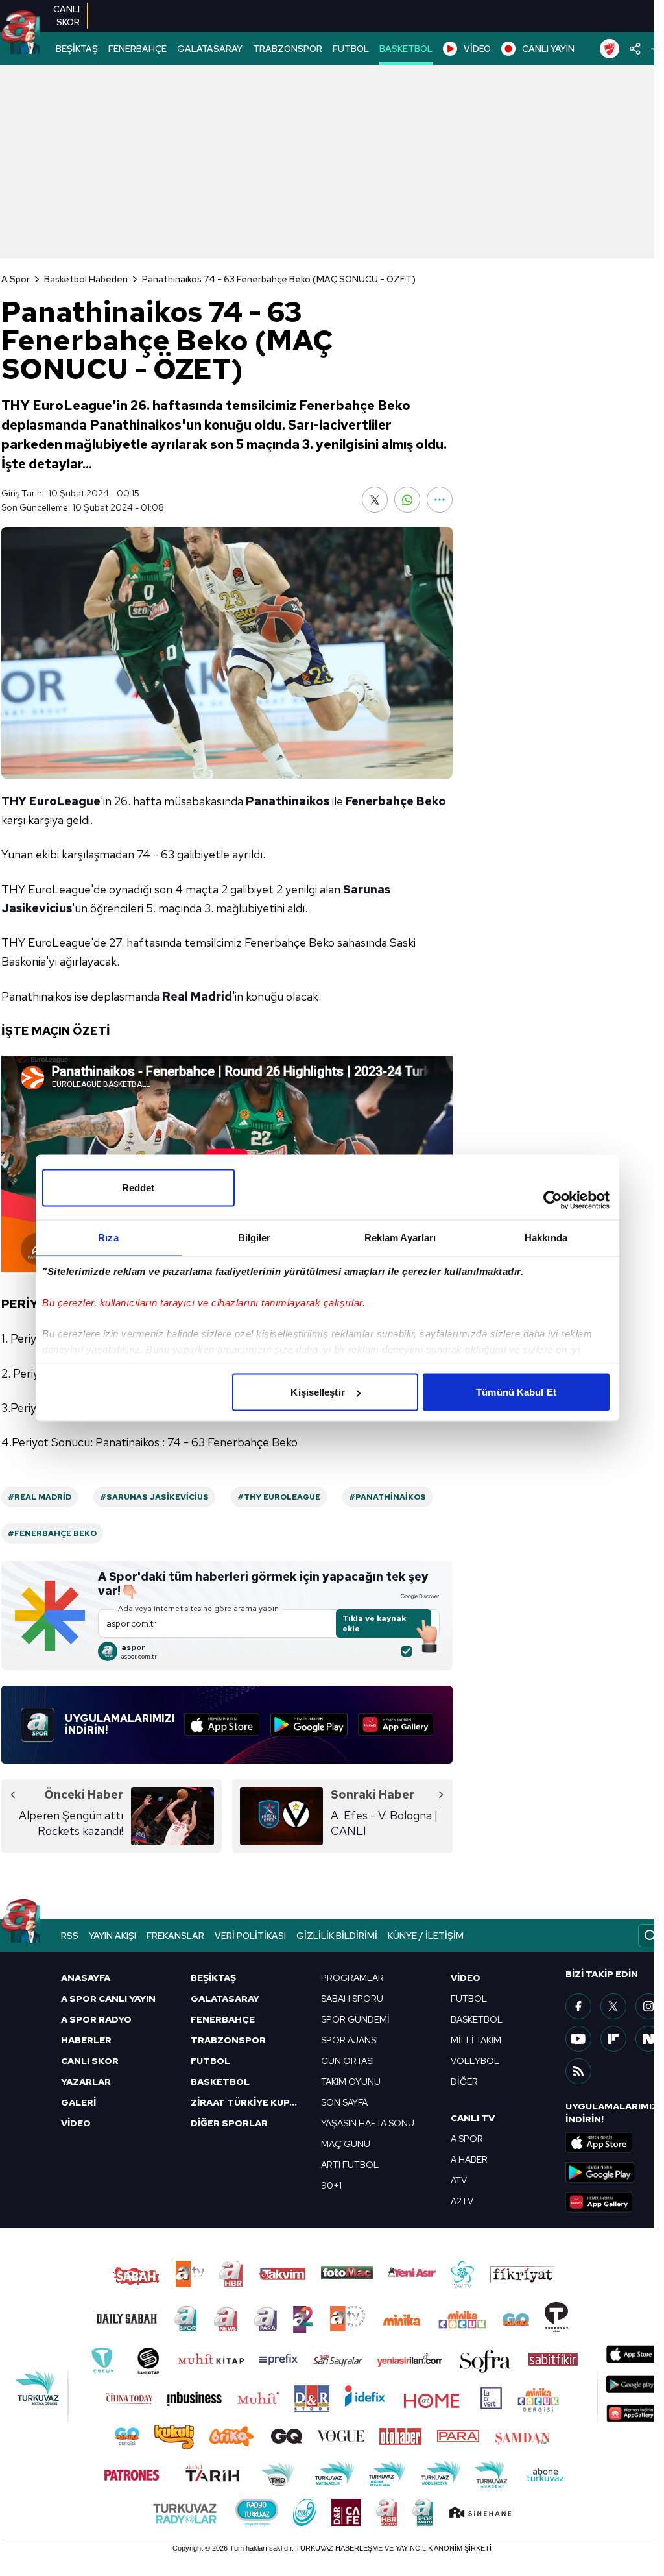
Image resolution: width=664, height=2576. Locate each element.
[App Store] (222, 1725)
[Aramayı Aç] (650, 1936)
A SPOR (467, 2139)
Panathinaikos (288, 801)
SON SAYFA (344, 2102)
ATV (459, 2180)
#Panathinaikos (387, 1497)
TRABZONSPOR (288, 49)
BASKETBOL (406, 49)
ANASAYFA (86, 1978)
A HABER (469, 2159)
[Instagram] (648, 2006)
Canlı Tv (473, 2118)
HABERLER (86, 2040)
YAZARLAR (86, 2082)
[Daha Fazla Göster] (440, 500)
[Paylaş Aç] (635, 49)
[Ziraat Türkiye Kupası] (610, 49)
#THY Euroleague (279, 1497)
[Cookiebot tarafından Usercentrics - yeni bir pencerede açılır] (553, 1200)
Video (466, 1978)
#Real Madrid (40, 1497)
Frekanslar (175, 1936)
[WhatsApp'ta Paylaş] (407, 500)
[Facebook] (578, 2006)
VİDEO (477, 49)
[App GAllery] (396, 1725)
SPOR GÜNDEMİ (355, 2019)
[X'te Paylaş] (375, 500)
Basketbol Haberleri (86, 279)
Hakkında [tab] (546, 1238)
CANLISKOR (66, 16)
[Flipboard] (613, 2039)
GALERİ (78, 2102)
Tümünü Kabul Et (516, 1392)
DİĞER (464, 2082)
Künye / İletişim (426, 1936)
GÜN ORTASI (348, 2061)
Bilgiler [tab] (255, 1238)
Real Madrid (197, 996)
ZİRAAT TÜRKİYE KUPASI (248, 2102)
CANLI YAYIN (548, 49)
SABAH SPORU (352, 1999)
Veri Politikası (250, 1936)
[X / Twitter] (613, 2006)
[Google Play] (309, 1725)
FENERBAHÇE (137, 49)
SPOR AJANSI (350, 2040)
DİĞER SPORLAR (229, 2123)
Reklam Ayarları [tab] (400, 1238)
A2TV (462, 2201)
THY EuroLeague (51, 801)
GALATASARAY (210, 49)
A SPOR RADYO (96, 2019)
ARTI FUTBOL (350, 2165)
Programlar (352, 1978)
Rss (70, 1936)
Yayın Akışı (113, 1936)
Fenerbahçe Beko (396, 801)
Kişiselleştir (317, 1392)
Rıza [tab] (108, 1238)
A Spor (16, 279)
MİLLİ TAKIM (476, 2040)
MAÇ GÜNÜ (346, 2144)
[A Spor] (20, 32)
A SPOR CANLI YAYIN (108, 1999)
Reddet (138, 1188)
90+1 (331, 2185)
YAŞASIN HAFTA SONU (368, 2123)
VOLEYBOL (475, 2061)
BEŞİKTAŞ (77, 49)
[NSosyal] (648, 2039)
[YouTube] (578, 2039)
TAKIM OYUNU (351, 2082)
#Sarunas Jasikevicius (154, 1497)
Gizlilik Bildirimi (337, 1936)
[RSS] (578, 2071)
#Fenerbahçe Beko (52, 1533)
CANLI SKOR (90, 2061)
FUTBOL (351, 49)
